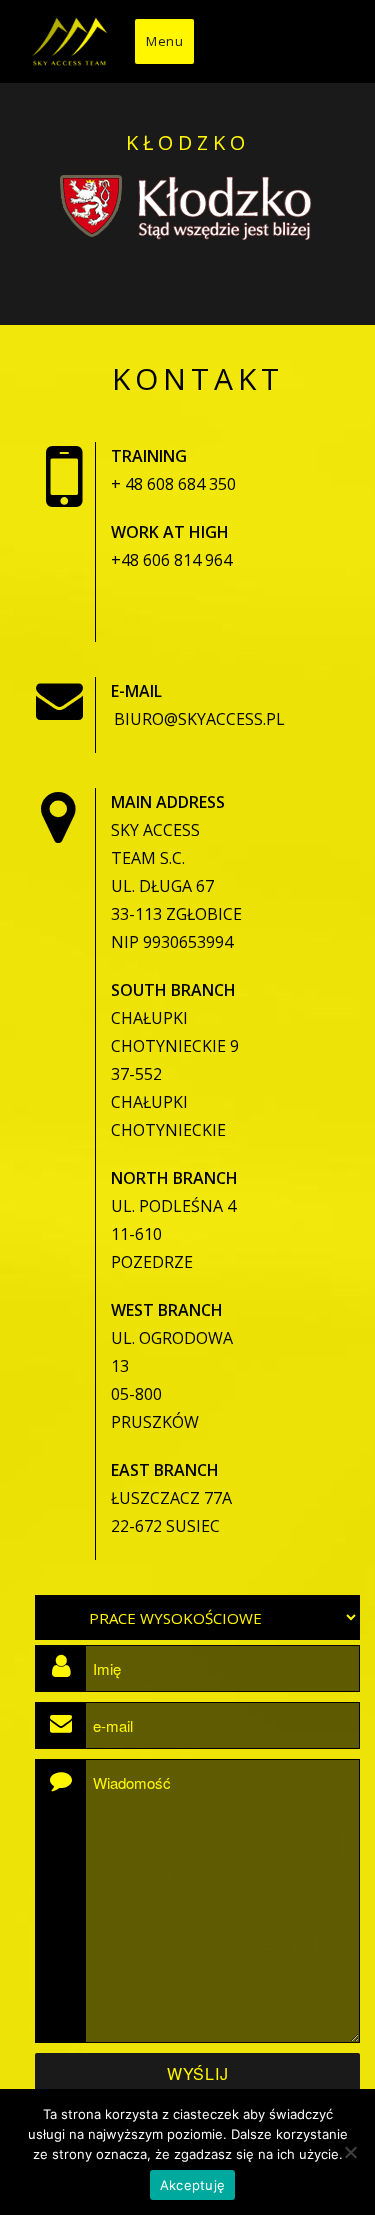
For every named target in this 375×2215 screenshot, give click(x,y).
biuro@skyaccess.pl (199, 719)
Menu (164, 41)
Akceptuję (192, 2185)
